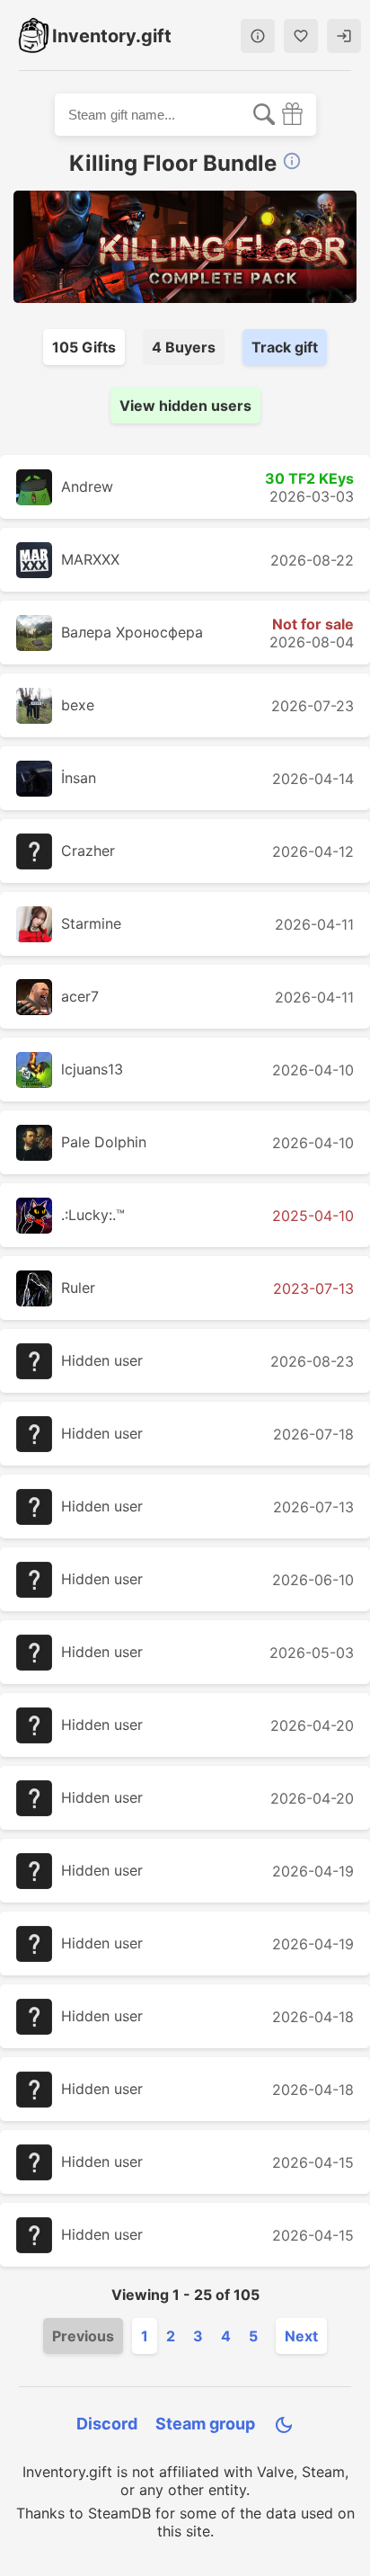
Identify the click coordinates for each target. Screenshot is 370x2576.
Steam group (205, 2424)
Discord (107, 2424)
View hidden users (185, 406)
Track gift (285, 347)
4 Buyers (184, 347)
